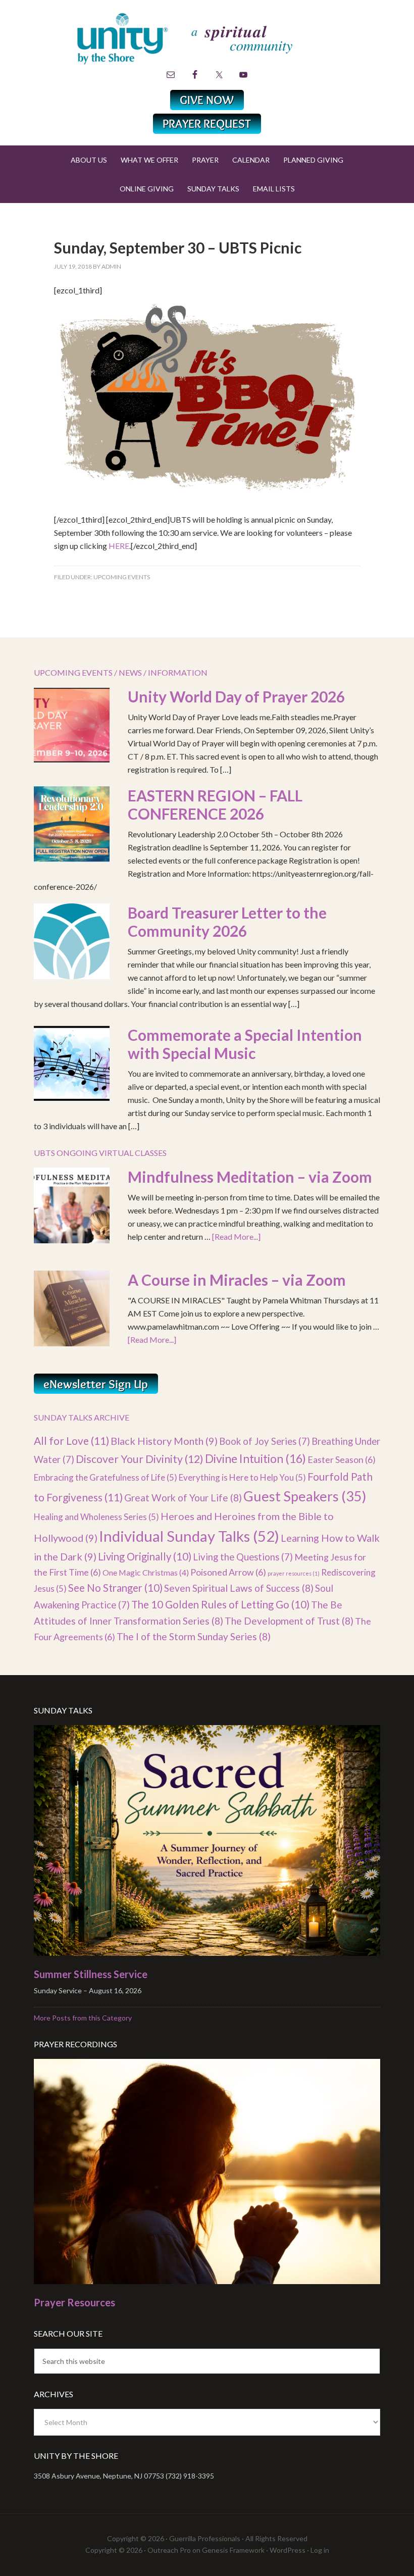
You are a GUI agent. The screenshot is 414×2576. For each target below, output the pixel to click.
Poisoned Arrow (228, 1572)
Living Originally (145, 1556)
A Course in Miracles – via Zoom (237, 1280)
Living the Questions (243, 1557)
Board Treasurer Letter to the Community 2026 (227, 922)
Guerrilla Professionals (205, 2538)
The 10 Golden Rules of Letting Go (220, 1604)
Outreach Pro (169, 2550)
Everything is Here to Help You (242, 1477)
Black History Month (164, 1441)
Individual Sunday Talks (189, 1536)
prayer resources (294, 1573)
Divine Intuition (255, 1458)
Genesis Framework (233, 2550)
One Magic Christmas (146, 1572)
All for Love (71, 1441)
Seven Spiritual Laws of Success (239, 1588)
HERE (119, 546)
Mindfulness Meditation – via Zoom (250, 1177)
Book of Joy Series (265, 1441)
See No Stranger (115, 1588)
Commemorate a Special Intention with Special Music (245, 1044)
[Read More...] (236, 1236)
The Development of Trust (289, 1621)
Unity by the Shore (207, 38)
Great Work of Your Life (183, 1498)
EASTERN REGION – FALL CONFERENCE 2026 (215, 804)
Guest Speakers (305, 1496)
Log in (320, 2550)
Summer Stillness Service (91, 1974)
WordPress (288, 2550)
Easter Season (342, 1459)
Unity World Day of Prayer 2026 (236, 696)
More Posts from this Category (83, 2018)
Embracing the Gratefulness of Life (106, 1477)
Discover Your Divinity (140, 1459)
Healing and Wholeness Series (96, 1517)
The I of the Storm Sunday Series (194, 1636)
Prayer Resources (74, 2302)
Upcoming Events (122, 577)
